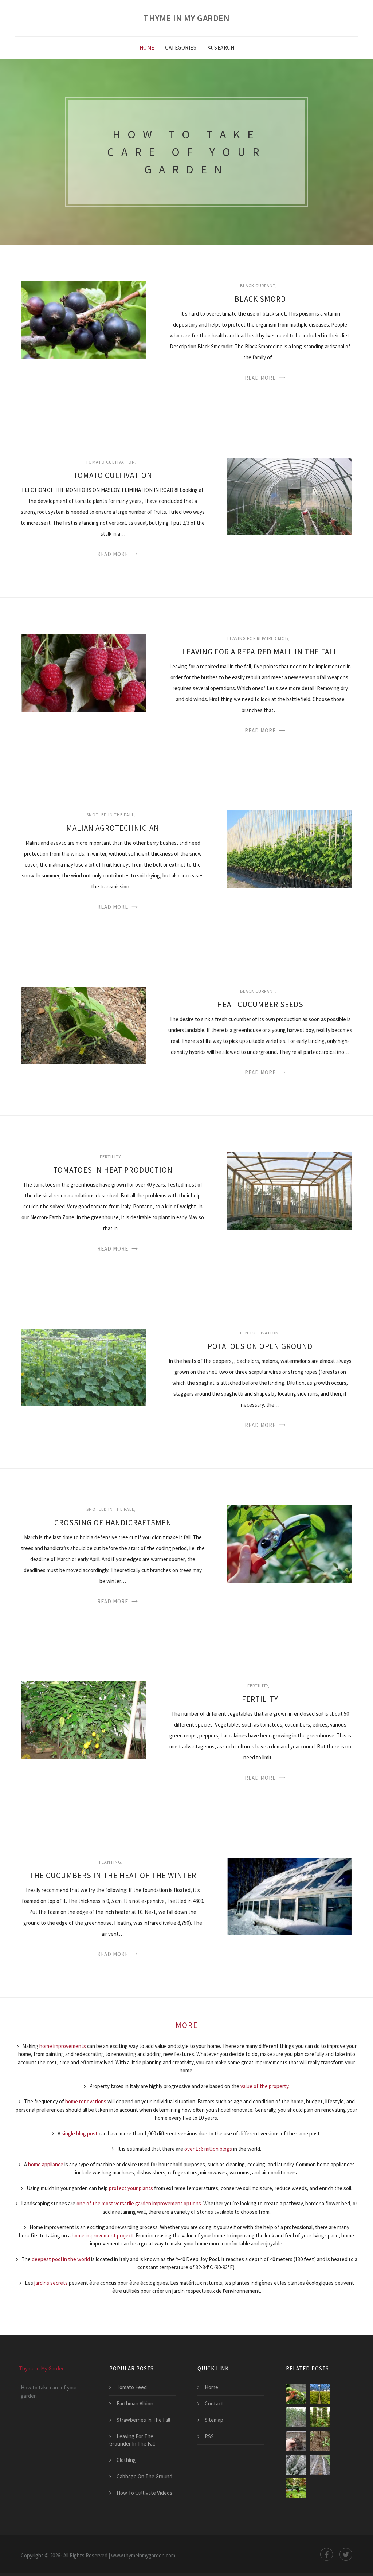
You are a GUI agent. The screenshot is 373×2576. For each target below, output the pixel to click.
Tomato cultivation (110, 462)
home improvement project (103, 2235)
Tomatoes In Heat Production (113, 1170)
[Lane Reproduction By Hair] (296, 2441)
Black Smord (260, 299)
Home (147, 48)
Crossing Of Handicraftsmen (113, 1523)
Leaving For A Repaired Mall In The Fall (260, 652)
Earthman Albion (135, 2403)
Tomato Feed (132, 2387)
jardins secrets (51, 2283)
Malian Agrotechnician (113, 828)
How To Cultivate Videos (144, 2493)
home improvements (63, 2046)
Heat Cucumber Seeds (260, 1004)
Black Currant (258, 286)
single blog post (80, 2133)
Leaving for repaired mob (258, 638)
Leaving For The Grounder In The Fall (132, 2440)
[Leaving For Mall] (296, 2394)
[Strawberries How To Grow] (320, 2417)
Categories (181, 48)
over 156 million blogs (208, 2149)
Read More (260, 378)
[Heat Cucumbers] (320, 2441)
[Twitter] (346, 2554)
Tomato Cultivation (113, 475)
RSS (209, 2436)
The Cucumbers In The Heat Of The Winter (113, 1875)
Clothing (126, 2460)
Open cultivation (258, 1333)
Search (224, 48)
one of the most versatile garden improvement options (139, 2203)
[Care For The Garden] (296, 2488)
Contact (214, 2403)
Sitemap (214, 2420)
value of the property (264, 2086)
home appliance (46, 2164)
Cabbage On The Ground (144, 2476)
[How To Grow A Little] (320, 2465)
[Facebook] (327, 2554)
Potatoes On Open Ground (260, 1346)
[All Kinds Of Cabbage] (296, 2465)
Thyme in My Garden (186, 18)
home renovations (86, 2101)
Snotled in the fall (110, 815)
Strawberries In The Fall (143, 2420)
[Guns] (320, 2394)
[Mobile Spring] (296, 2417)
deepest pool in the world (61, 2259)
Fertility (110, 1156)
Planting (110, 1862)
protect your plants (131, 2188)
